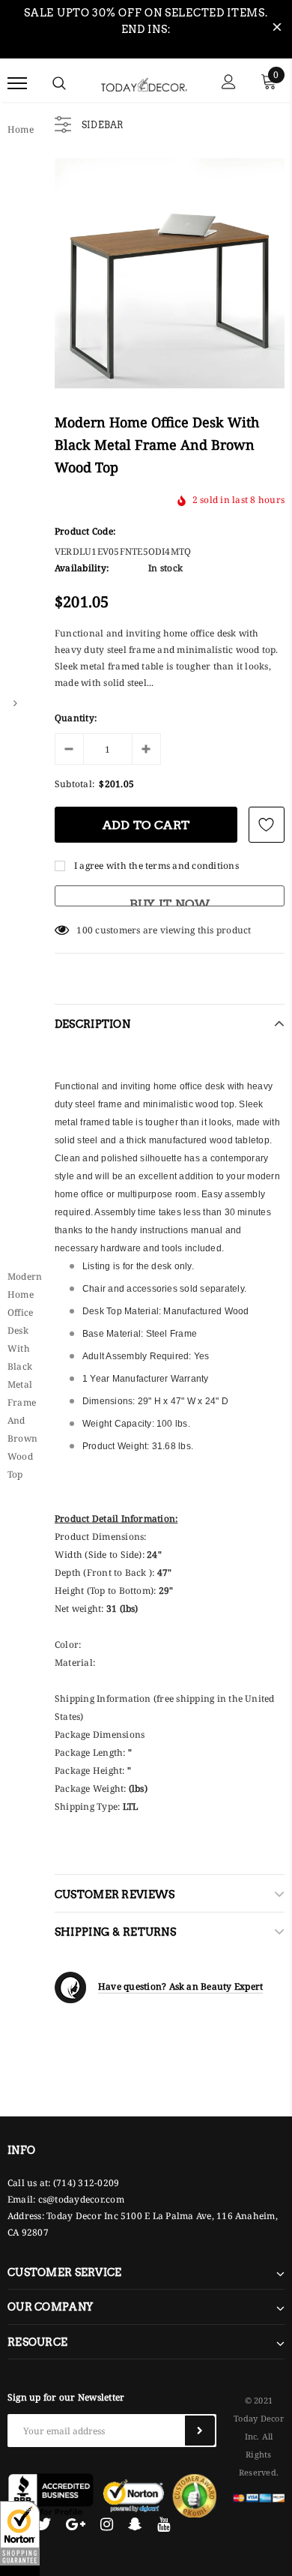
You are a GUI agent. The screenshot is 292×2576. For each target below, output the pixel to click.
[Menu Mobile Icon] (17, 84)
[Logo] (144, 83)
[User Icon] (229, 84)
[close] (277, 29)
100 (85, 930)
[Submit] (200, 2431)
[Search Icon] (59, 83)
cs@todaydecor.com (81, 2199)
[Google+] (76, 2524)
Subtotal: (74, 784)
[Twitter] (43, 2524)
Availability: (82, 568)
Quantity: (76, 718)
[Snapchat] (135, 2524)
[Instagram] (107, 2524)
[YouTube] (164, 2524)
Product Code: (85, 531)
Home (21, 129)
